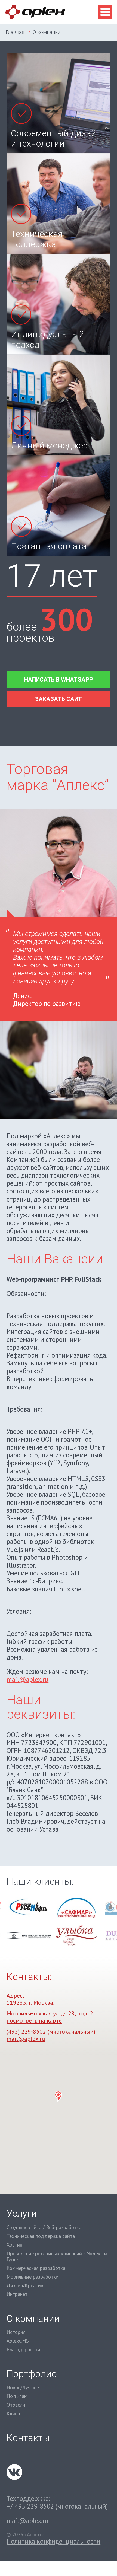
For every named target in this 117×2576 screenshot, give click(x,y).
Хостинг (15, 2245)
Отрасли (16, 2405)
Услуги (22, 2214)
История (16, 2332)
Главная (15, 32)
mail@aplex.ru (27, 1679)
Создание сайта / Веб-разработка (44, 2228)
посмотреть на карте (34, 2020)
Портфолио (32, 2374)
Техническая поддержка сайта (41, 2236)
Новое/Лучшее (23, 2388)
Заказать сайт (59, 699)
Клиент (14, 2414)
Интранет (17, 2294)
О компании (33, 2319)
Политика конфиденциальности (53, 2541)
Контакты (28, 2438)
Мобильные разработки (33, 2277)
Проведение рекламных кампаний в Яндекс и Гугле (57, 2257)
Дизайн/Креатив (25, 2286)
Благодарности (23, 2350)
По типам (17, 2396)
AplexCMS (18, 2341)
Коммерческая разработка (36, 2268)
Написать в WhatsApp (59, 679)
